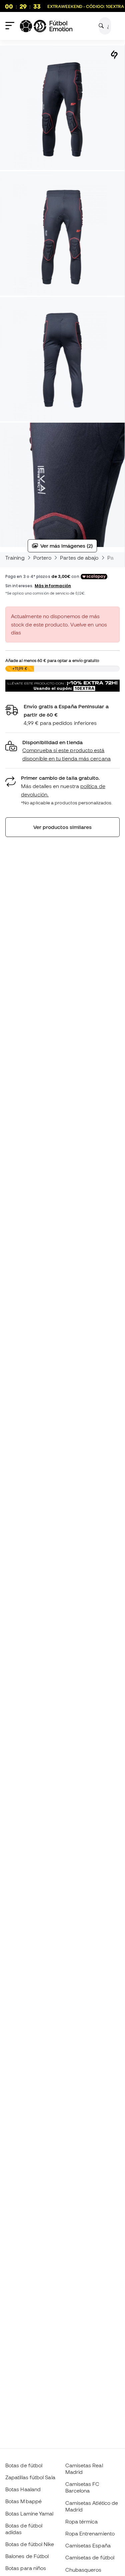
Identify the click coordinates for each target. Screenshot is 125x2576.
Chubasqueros (83, 2570)
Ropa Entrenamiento (90, 2533)
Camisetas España (88, 2545)
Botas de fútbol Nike (30, 2544)
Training (15, 558)
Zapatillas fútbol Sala (30, 2477)
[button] (62, 751)
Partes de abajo (79, 558)
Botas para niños (26, 2568)
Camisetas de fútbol (90, 2557)
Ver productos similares (63, 827)
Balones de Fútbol (27, 2556)
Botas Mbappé (23, 2501)
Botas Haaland (23, 2489)
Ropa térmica (82, 2521)
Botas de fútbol (24, 2465)
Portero (42, 558)
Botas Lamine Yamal (29, 2513)
